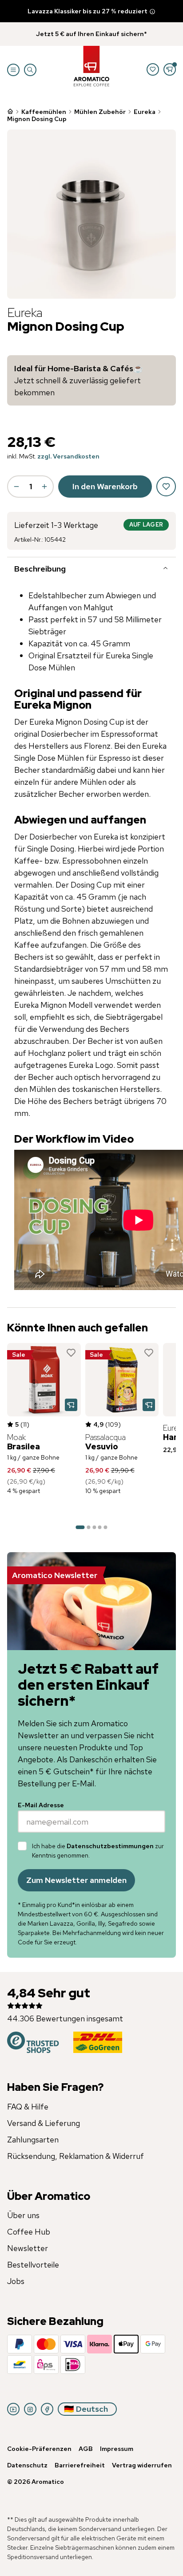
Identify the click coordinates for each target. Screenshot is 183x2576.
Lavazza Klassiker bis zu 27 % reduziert (88, 11)
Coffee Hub (29, 2232)
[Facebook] (47, 2409)
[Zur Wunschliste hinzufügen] (71, 1353)
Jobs (16, 2281)
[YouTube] (13, 2409)
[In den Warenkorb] (71, 1405)
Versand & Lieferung (44, 2123)
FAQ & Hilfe (28, 2107)
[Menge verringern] (16, 487)
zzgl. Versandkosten (68, 456)
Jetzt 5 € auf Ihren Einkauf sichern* (91, 34)
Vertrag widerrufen (142, 2465)
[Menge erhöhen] (44, 487)
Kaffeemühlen (44, 112)
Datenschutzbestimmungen (110, 1846)
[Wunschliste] (153, 69)
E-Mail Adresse (41, 1805)
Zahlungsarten (33, 2140)
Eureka (145, 112)
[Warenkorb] (170, 69)
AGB (86, 2449)
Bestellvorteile (33, 2265)
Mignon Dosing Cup (37, 119)
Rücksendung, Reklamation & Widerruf (76, 2156)
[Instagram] (30, 2409)
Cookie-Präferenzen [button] (39, 2449)
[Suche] (30, 70)
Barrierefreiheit (80, 2465)
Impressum (117, 2449)
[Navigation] (13, 70)
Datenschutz (27, 2465)
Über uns (23, 2215)
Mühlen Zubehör (100, 112)
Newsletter (28, 2248)
